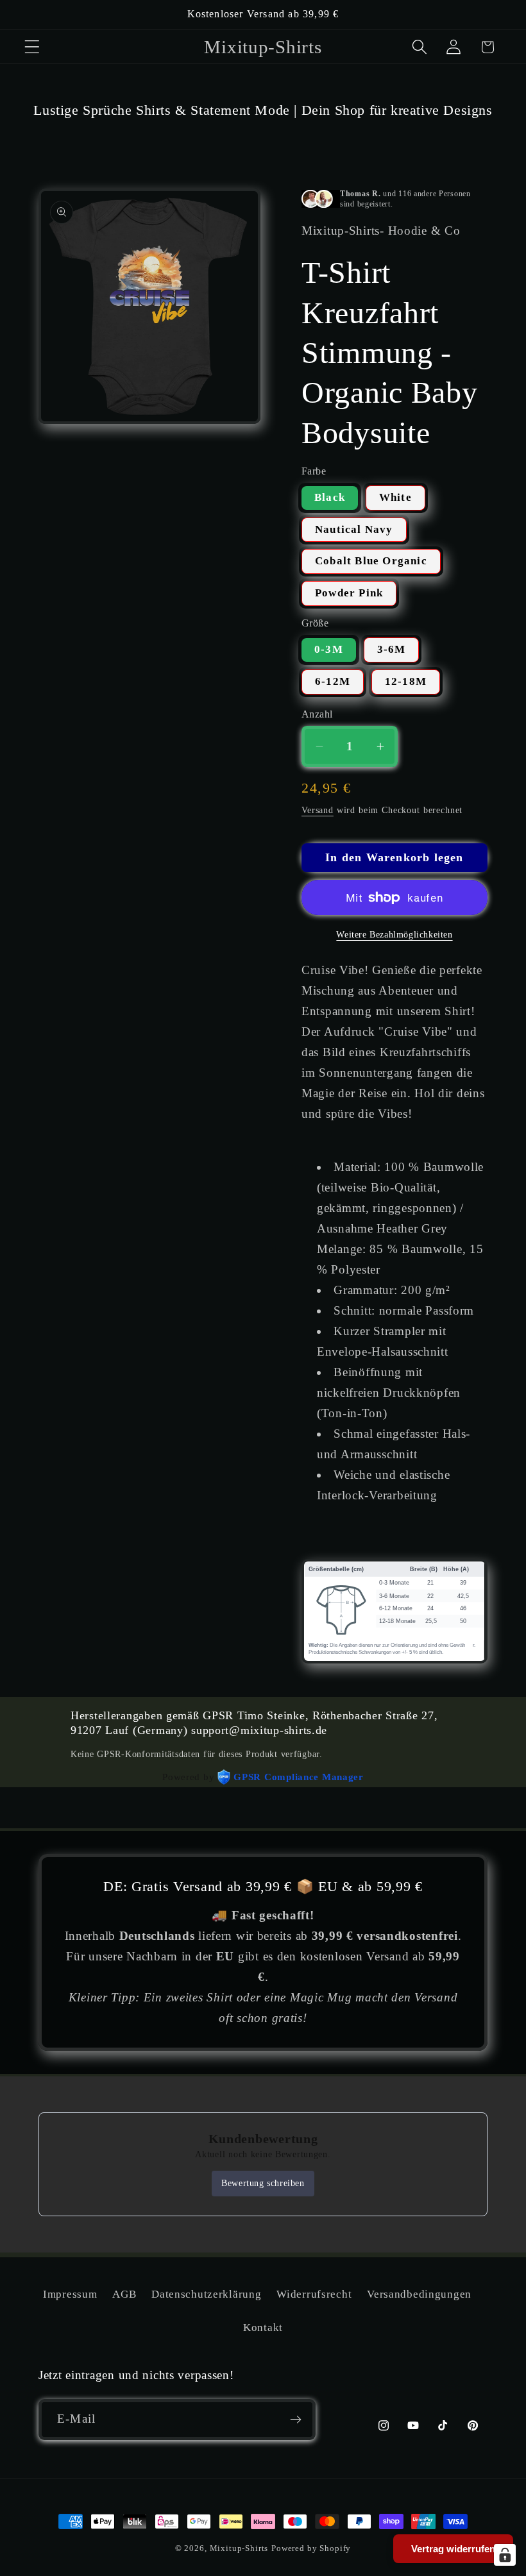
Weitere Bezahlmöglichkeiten (394, 934)
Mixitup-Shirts (239, 2548)
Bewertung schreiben (263, 2183)
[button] (32, 47)
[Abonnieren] (295, 2420)
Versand (318, 810)
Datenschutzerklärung (206, 2294)
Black (330, 497)
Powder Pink (349, 593)
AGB (124, 2294)
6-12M (333, 681)
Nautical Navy (354, 529)
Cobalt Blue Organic (371, 561)
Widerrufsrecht (314, 2294)
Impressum (70, 2294)
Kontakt (263, 2328)
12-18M (406, 681)
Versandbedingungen (419, 2294)
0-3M (329, 649)
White (395, 497)
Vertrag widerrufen (453, 2549)
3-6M (392, 649)
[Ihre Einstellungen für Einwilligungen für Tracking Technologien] (505, 2555)
